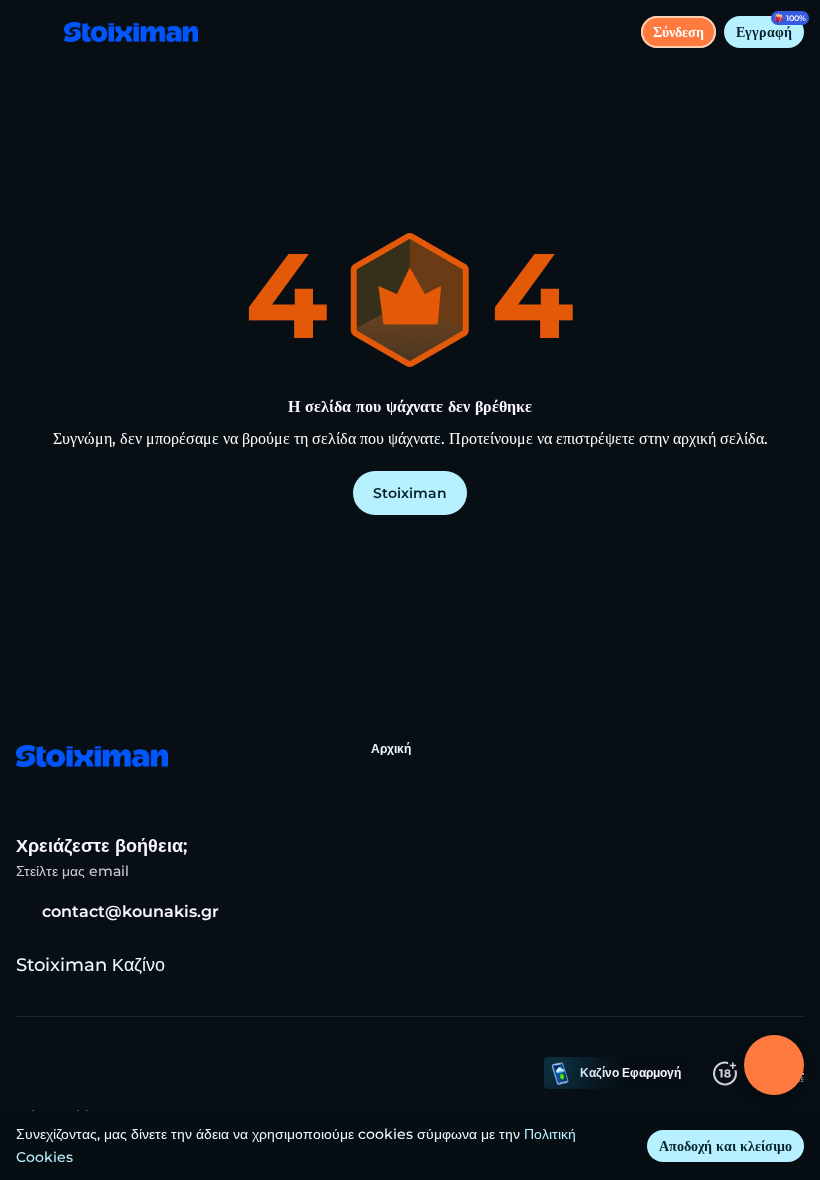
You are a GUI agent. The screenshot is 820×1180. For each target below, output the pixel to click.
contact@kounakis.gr (130, 911)
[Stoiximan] (91, 758)
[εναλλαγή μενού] (32, 32)
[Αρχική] (123, 32)
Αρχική (391, 748)
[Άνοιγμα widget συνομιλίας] (774, 1065)
